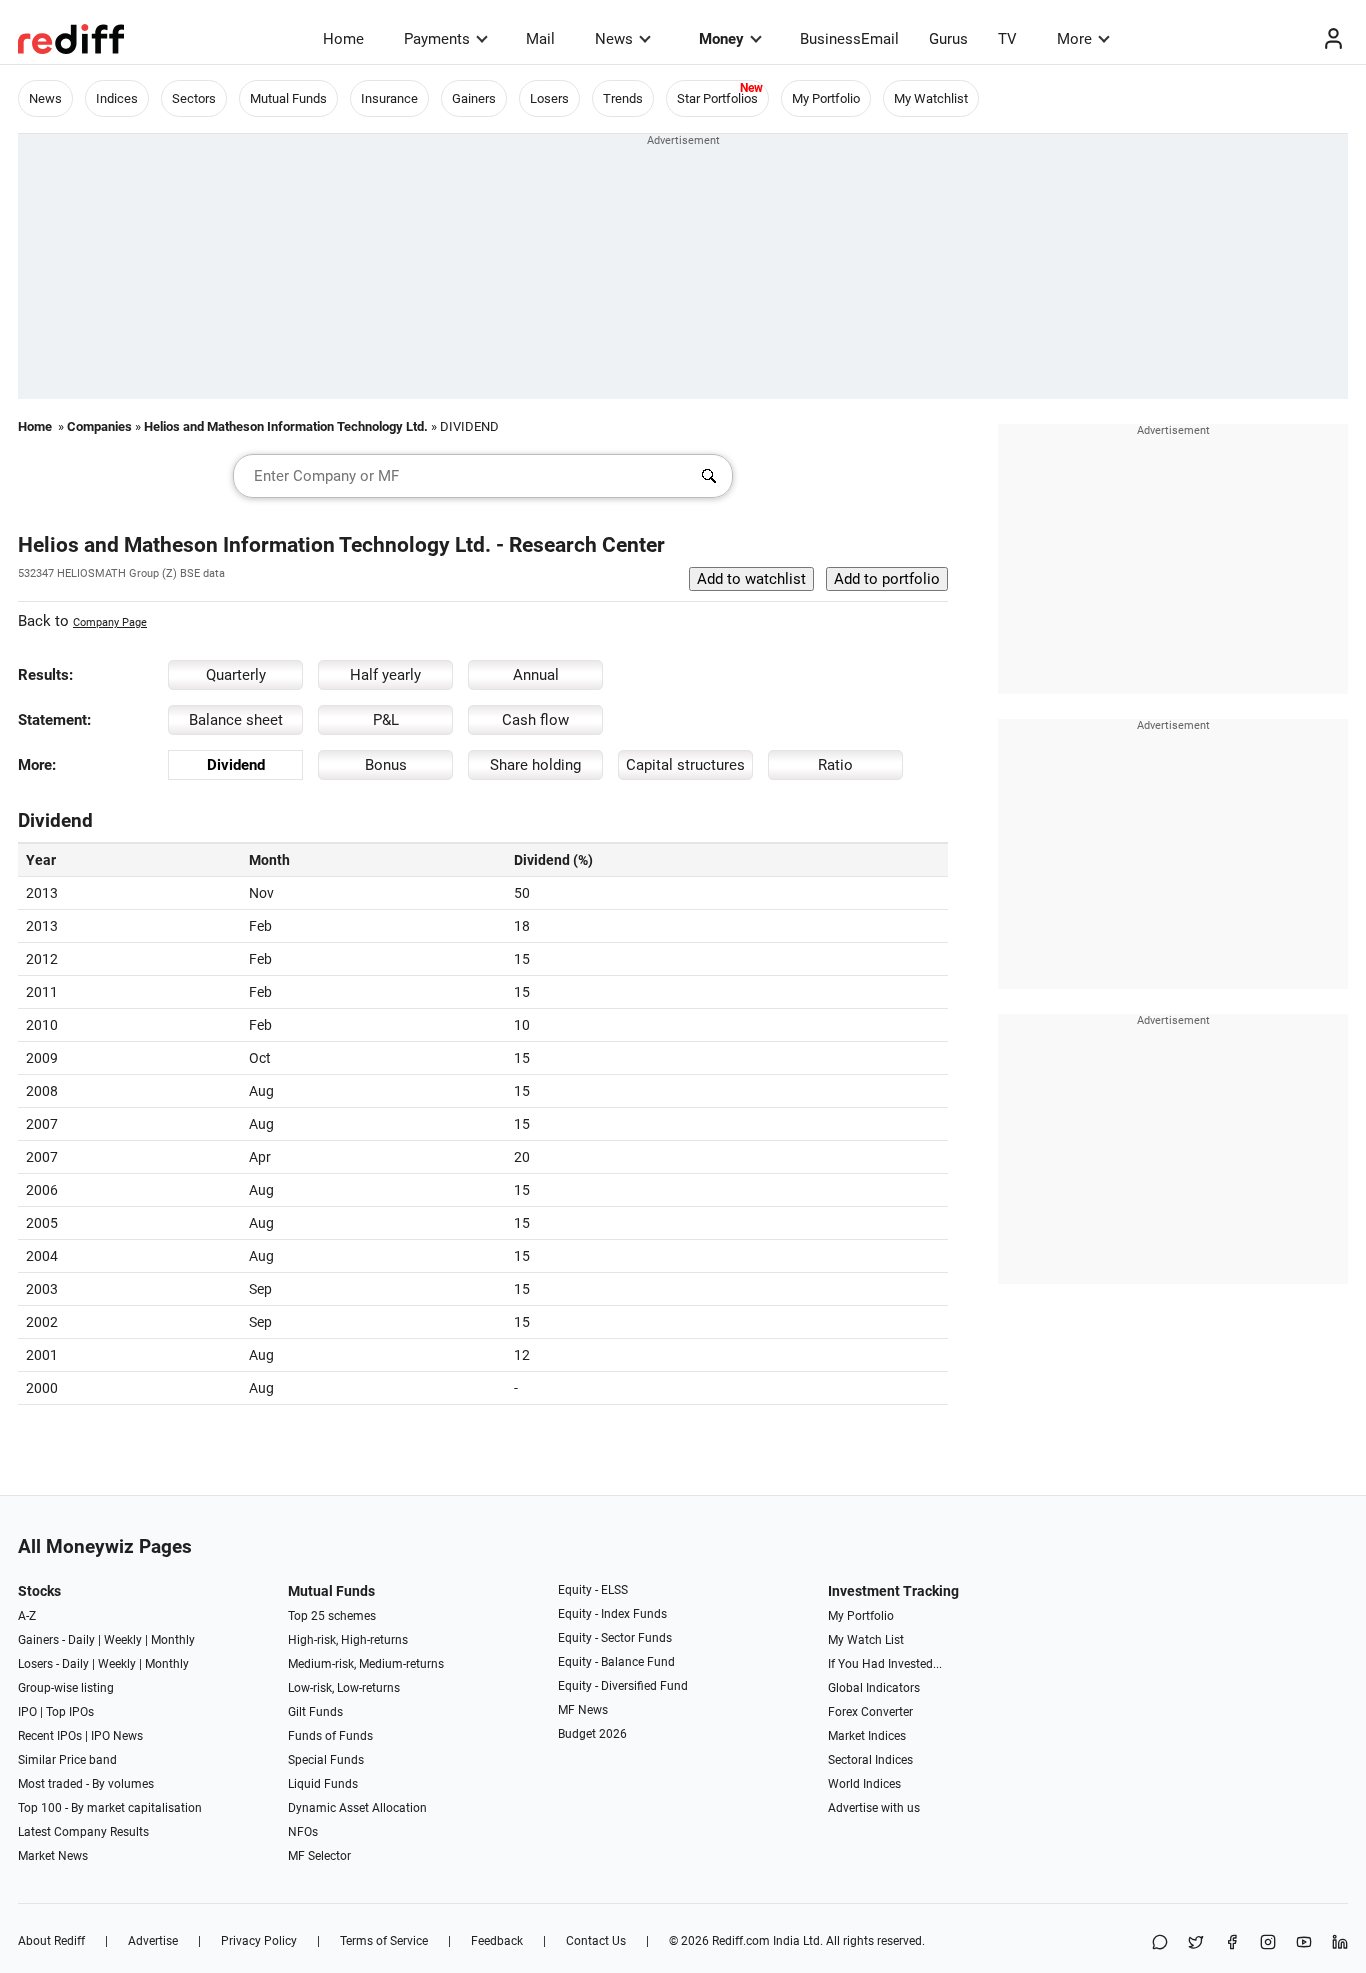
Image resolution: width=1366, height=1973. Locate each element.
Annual (536, 675)
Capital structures (685, 765)
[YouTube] (1304, 1943)
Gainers (474, 98)
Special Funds (326, 1760)
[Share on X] (1196, 1943)
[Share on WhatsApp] (1160, 1943)
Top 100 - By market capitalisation (110, 1808)
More (1074, 39)
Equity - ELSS (593, 1590)
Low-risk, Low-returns (344, 1688)
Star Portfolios (717, 98)
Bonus (386, 765)
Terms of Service (384, 1941)
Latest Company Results (83, 1832)
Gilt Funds (315, 1712)
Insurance (389, 98)
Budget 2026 (592, 1734)
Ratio (835, 765)
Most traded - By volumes (86, 1784)
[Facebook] (1232, 1943)
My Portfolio (826, 98)
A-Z (27, 1616)
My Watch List (866, 1640)
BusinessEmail (849, 39)
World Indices (864, 1784)
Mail (540, 39)
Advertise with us (874, 1808)
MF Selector (319, 1856)
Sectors (194, 98)
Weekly (123, 1640)
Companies (99, 426)
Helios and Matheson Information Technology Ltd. (286, 426)
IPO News (117, 1736)
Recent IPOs (50, 1736)
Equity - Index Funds (612, 1614)
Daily (81, 1640)
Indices (117, 98)
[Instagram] (1268, 1943)
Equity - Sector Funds (615, 1638)
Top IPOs (70, 1712)
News (614, 39)
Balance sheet (236, 720)
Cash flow (535, 720)
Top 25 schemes (332, 1616)
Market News (53, 1856)
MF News (583, 1710)
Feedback (497, 1941)
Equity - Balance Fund (616, 1662)
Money (721, 39)
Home (343, 39)
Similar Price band (67, 1760)
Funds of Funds (330, 1736)
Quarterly (236, 675)
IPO (27, 1712)
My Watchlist (931, 98)
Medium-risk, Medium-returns (366, 1664)
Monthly (173, 1640)
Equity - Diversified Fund (623, 1686)
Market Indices (867, 1736)
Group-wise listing (66, 1688)
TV (1007, 39)
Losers (549, 98)
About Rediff (51, 1941)
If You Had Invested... (885, 1664)
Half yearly (385, 675)
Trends (623, 98)
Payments (437, 39)
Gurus (948, 39)
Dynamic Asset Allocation (357, 1808)
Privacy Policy (259, 1941)
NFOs (303, 1832)
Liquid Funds (323, 1784)
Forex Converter (870, 1712)
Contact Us (596, 1941)
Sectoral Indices (870, 1760)
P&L (386, 720)
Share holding (535, 765)
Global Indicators (874, 1688)
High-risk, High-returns (348, 1640)
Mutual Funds (288, 98)
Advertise (153, 1941)
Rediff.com (741, 1941)
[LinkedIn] (1340, 1943)
